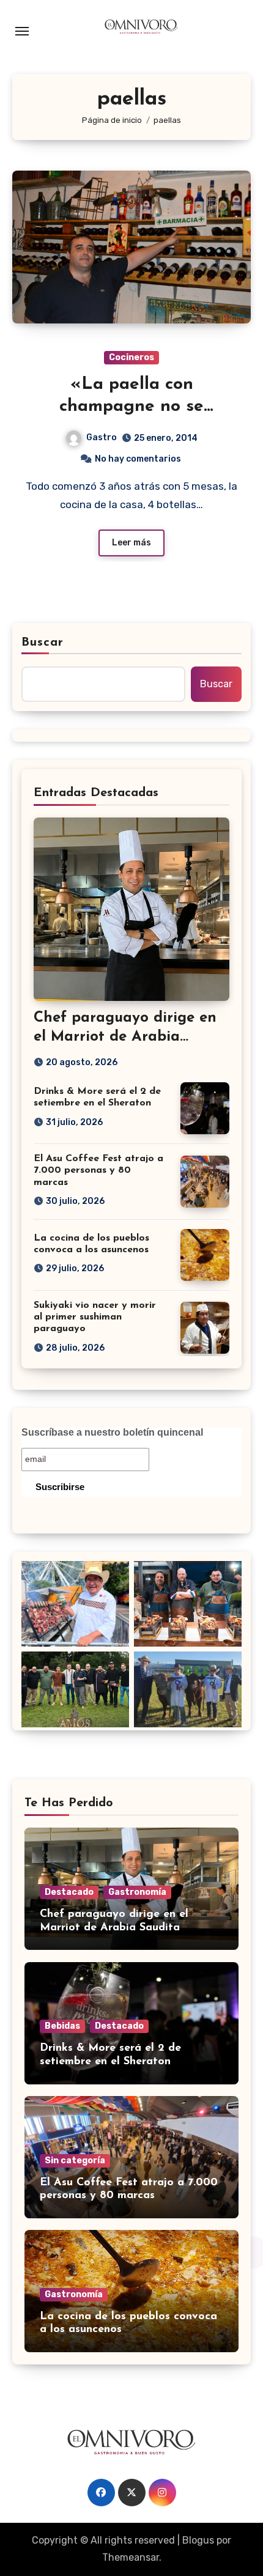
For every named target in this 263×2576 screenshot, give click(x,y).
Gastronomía (137, 1892)
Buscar (43, 643)
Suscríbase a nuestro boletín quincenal (112, 1432)
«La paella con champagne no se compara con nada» (132, 407)
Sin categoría (75, 2161)
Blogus (198, 2540)
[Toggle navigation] (22, 31)
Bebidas (62, 2026)
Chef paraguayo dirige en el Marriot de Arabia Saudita (125, 1037)
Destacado (69, 1892)
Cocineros (131, 357)
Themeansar (131, 2557)
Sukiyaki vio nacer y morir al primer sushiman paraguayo (95, 1317)
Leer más (131, 543)
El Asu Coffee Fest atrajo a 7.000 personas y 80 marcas (98, 1170)
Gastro (102, 437)
